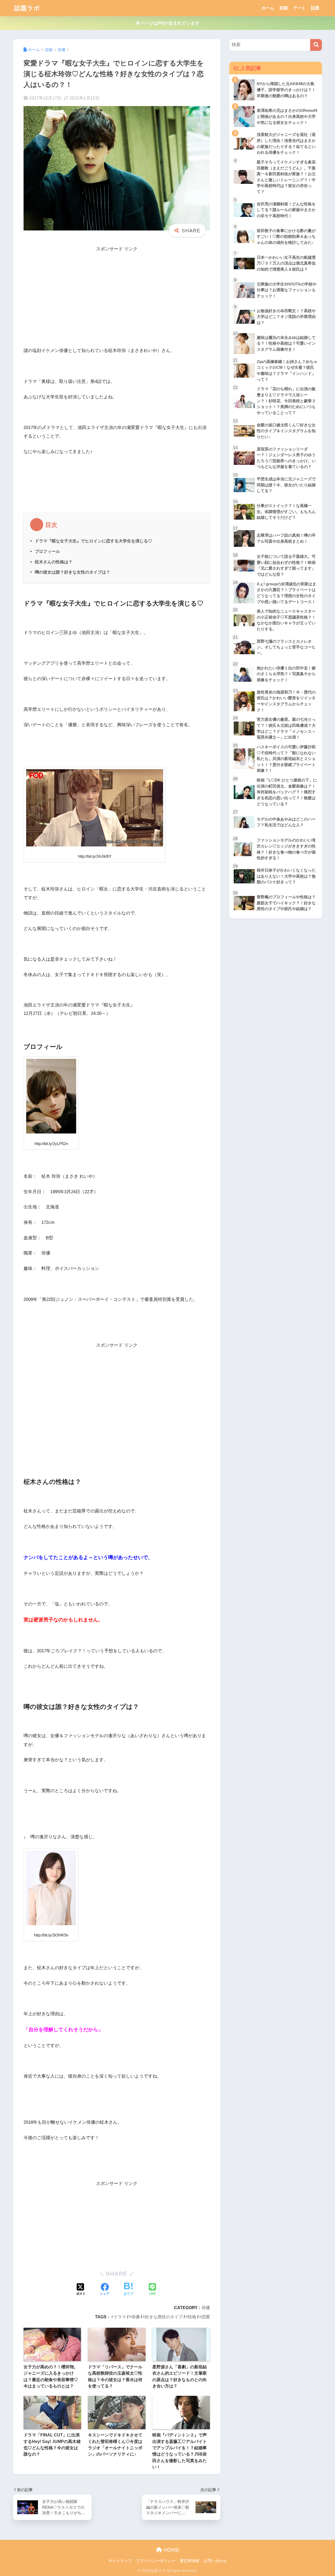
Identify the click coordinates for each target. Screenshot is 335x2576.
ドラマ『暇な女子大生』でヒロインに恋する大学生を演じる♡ (93, 541)
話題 (315, 8)
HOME (171, 2550)
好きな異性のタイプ (164, 2317)
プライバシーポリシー (156, 2561)
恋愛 (206, 2317)
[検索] (316, 45)
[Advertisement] (117, 290)
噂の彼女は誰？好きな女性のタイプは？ (72, 572)
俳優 (206, 2308)
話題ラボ (27, 8)
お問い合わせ (215, 2561)
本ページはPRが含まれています (167, 23)
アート (299, 8)
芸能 (284, 8)
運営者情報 (189, 2561)
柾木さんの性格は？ (54, 562)
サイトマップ (120, 2561)
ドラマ (120, 2317)
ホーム (268, 8)
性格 (192, 2317)
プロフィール (47, 551)
